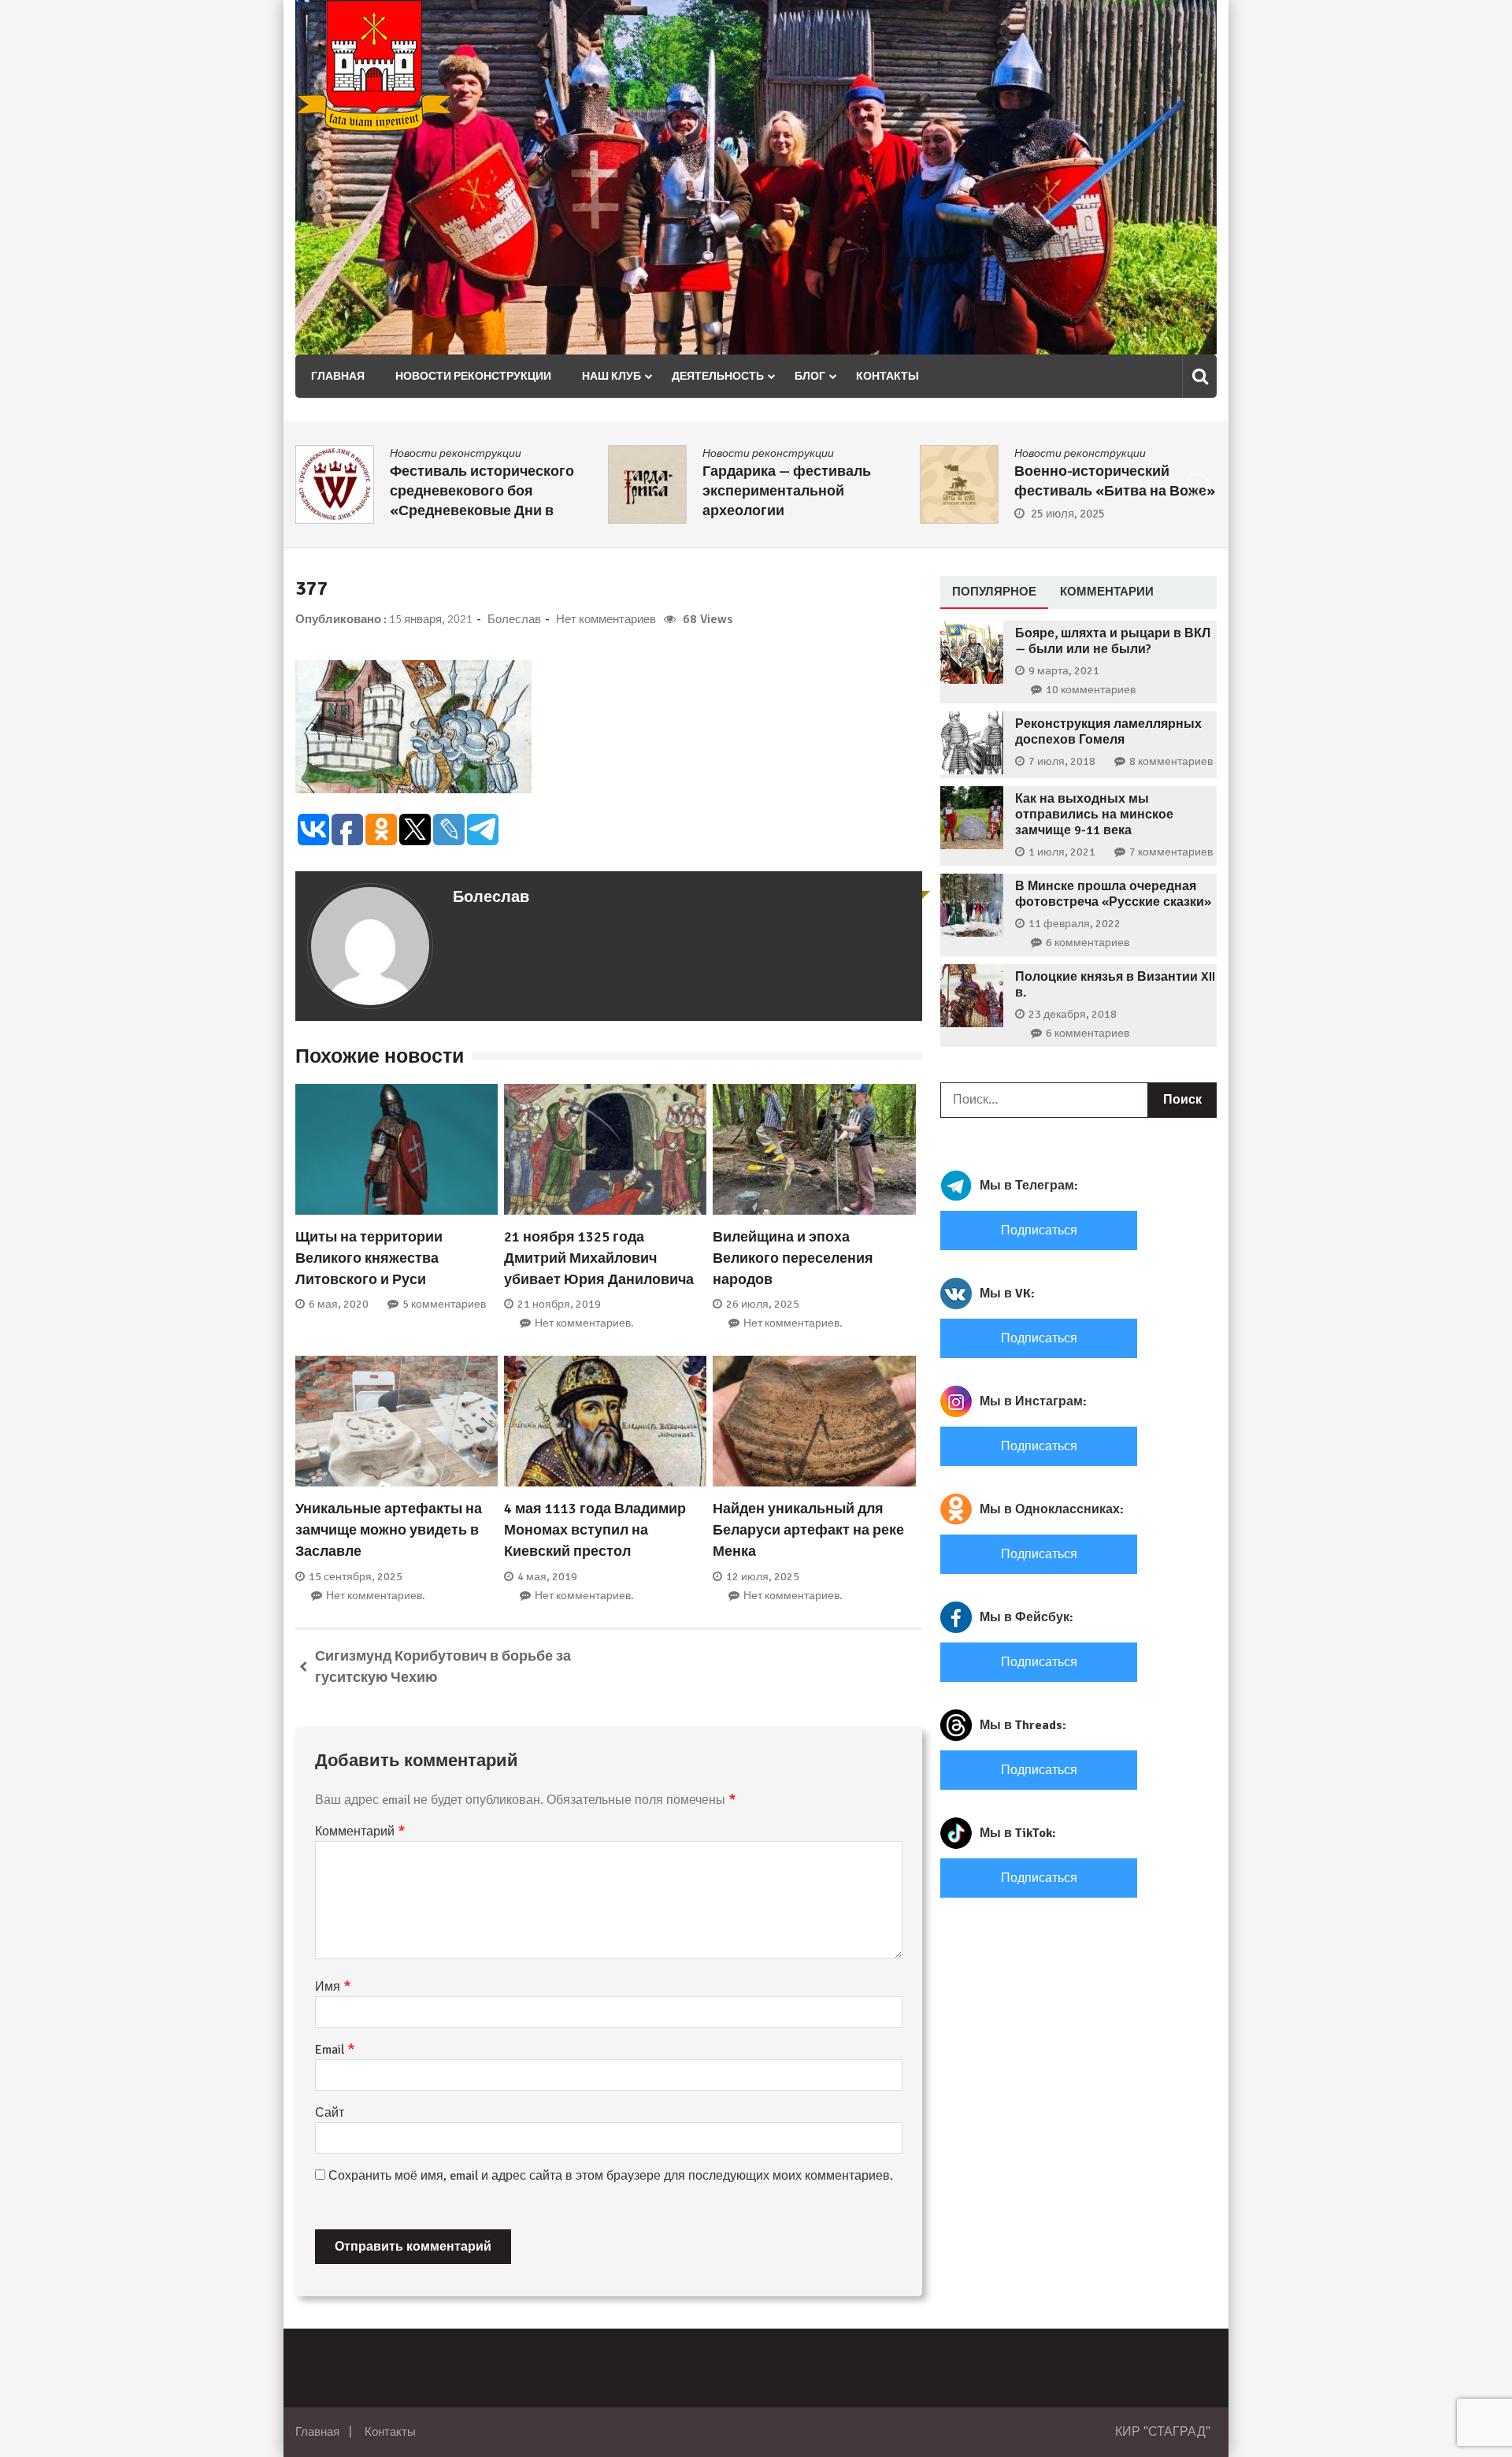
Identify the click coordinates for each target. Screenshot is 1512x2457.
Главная (338, 376)
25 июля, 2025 (1068, 514)
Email (335, 2050)
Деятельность (718, 376)
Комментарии (1107, 591)
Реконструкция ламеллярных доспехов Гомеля (1108, 732)
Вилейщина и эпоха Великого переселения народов (793, 1258)
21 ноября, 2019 (559, 1304)
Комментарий (360, 1832)
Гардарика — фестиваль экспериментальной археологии (787, 491)
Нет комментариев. (584, 1323)
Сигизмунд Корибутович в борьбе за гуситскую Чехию (443, 1666)
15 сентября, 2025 (356, 1577)
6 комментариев (1088, 943)
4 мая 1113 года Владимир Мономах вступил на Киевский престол (595, 1530)
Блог (810, 376)
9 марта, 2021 (1064, 671)
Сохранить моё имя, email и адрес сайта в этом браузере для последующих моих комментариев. (611, 2176)
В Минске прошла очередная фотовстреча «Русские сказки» (1113, 894)
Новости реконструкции (473, 376)
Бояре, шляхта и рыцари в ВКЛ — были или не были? (1113, 641)
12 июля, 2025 (763, 1577)
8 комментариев (1171, 761)
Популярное (994, 591)
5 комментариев (444, 1304)
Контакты (888, 376)
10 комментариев (1091, 690)
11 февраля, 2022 (1075, 924)
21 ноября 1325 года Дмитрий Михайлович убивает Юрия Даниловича (599, 1258)
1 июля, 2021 (1062, 852)
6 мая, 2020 (339, 1304)
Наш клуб (611, 376)
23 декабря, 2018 (1073, 1014)
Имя (333, 1987)
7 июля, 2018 (1062, 761)
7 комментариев (1171, 852)
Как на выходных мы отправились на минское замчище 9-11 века (1094, 815)
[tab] (994, 592)
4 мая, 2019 (547, 1577)
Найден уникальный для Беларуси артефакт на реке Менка (808, 1530)
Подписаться (1039, 1230)
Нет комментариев (606, 619)
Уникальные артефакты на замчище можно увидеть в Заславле (389, 1530)
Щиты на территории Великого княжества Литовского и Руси (369, 1258)
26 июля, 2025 (763, 1304)
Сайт (330, 2113)
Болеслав (514, 619)
